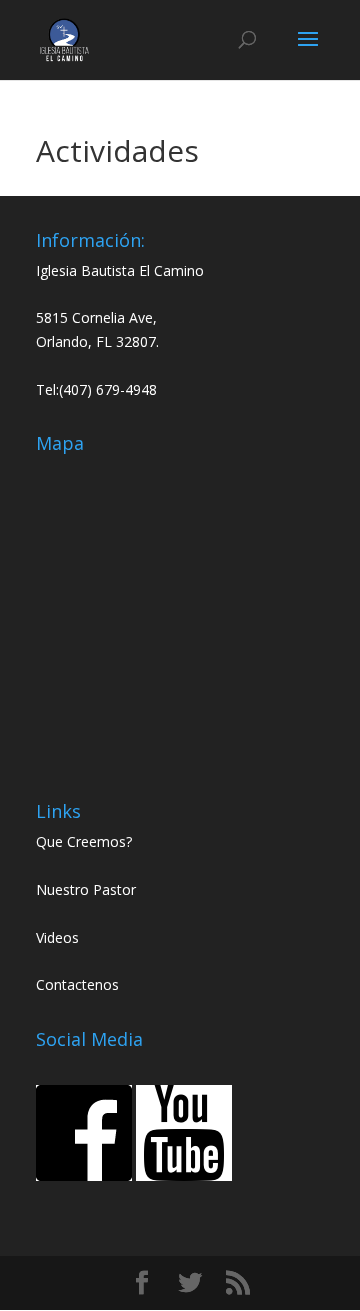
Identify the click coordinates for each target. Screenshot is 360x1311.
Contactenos (77, 984)
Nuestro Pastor (86, 889)
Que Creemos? (84, 841)
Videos (57, 937)
